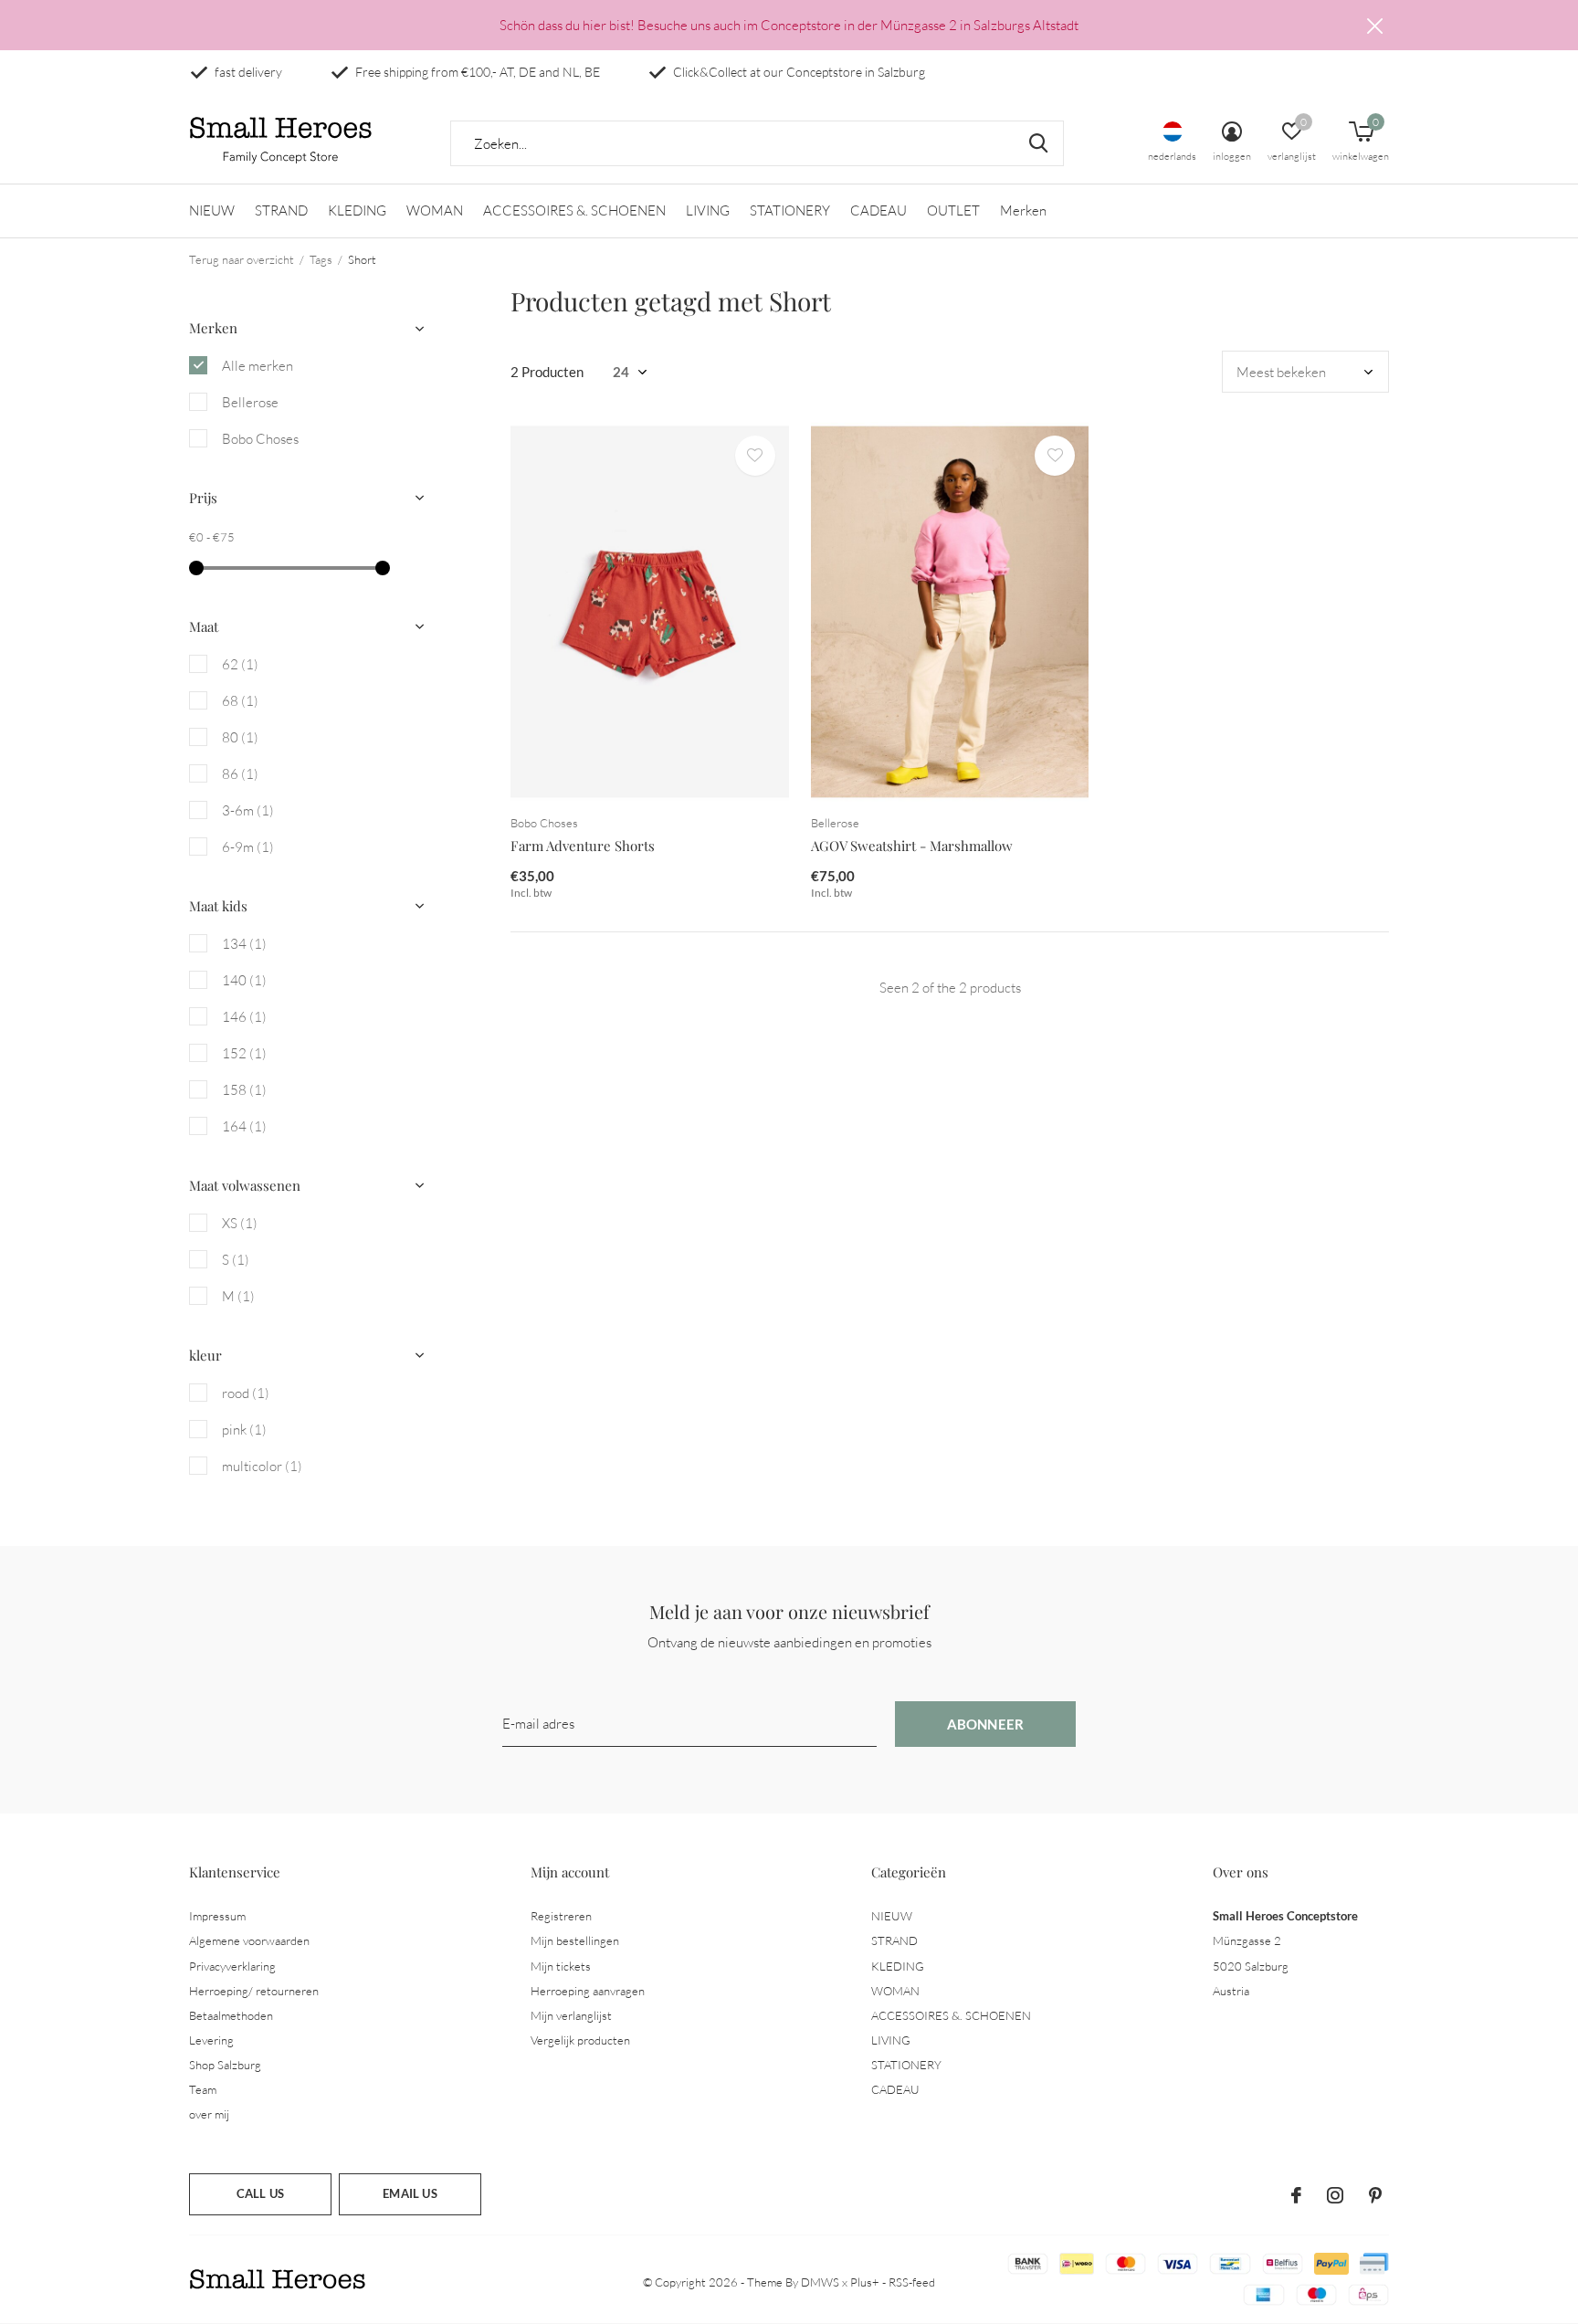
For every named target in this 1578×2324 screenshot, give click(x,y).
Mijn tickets (561, 1966)
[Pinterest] (1375, 2195)
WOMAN (435, 210)
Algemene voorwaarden (249, 1940)
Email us (410, 2193)
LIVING (708, 210)
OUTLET (953, 210)
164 (244, 1126)
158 (244, 1090)
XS (240, 1223)
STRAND (281, 210)
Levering (211, 2040)
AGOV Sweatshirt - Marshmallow (912, 846)
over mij (209, 2114)
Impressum (217, 1916)
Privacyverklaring (232, 1966)
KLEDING (357, 210)
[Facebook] (1296, 2195)
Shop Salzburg (225, 2065)
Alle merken (258, 366)
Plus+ (865, 2282)
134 (244, 944)
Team (203, 2089)
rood (246, 1393)
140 (244, 980)
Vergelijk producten (580, 2040)
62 (240, 664)
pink (244, 1430)
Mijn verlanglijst (571, 2015)
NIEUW (212, 210)
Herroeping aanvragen (588, 1991)
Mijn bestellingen (575, 1940)
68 (240, 701)
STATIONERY (790, 210)
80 (240, 737)
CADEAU (878, 210)
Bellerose (250, 402)
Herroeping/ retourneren (254, 1991)
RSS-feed (912, 2282)
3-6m (248, 810)
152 (244, 1053)
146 (244, 1017)
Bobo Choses (260, 439)
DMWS (820, 2282)
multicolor (262, 1466)
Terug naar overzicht (242, 259)
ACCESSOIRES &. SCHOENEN (574, 210)
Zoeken (1038, 143)
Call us (260, 2193)
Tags (321, 259)
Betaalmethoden (231, 2015)
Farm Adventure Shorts (583, 846)
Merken (1023, 210)
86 (240, 774)
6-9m (248, 847)
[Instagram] (1335, 2195)
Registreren (561, 1916)
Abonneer (986, 1724)
